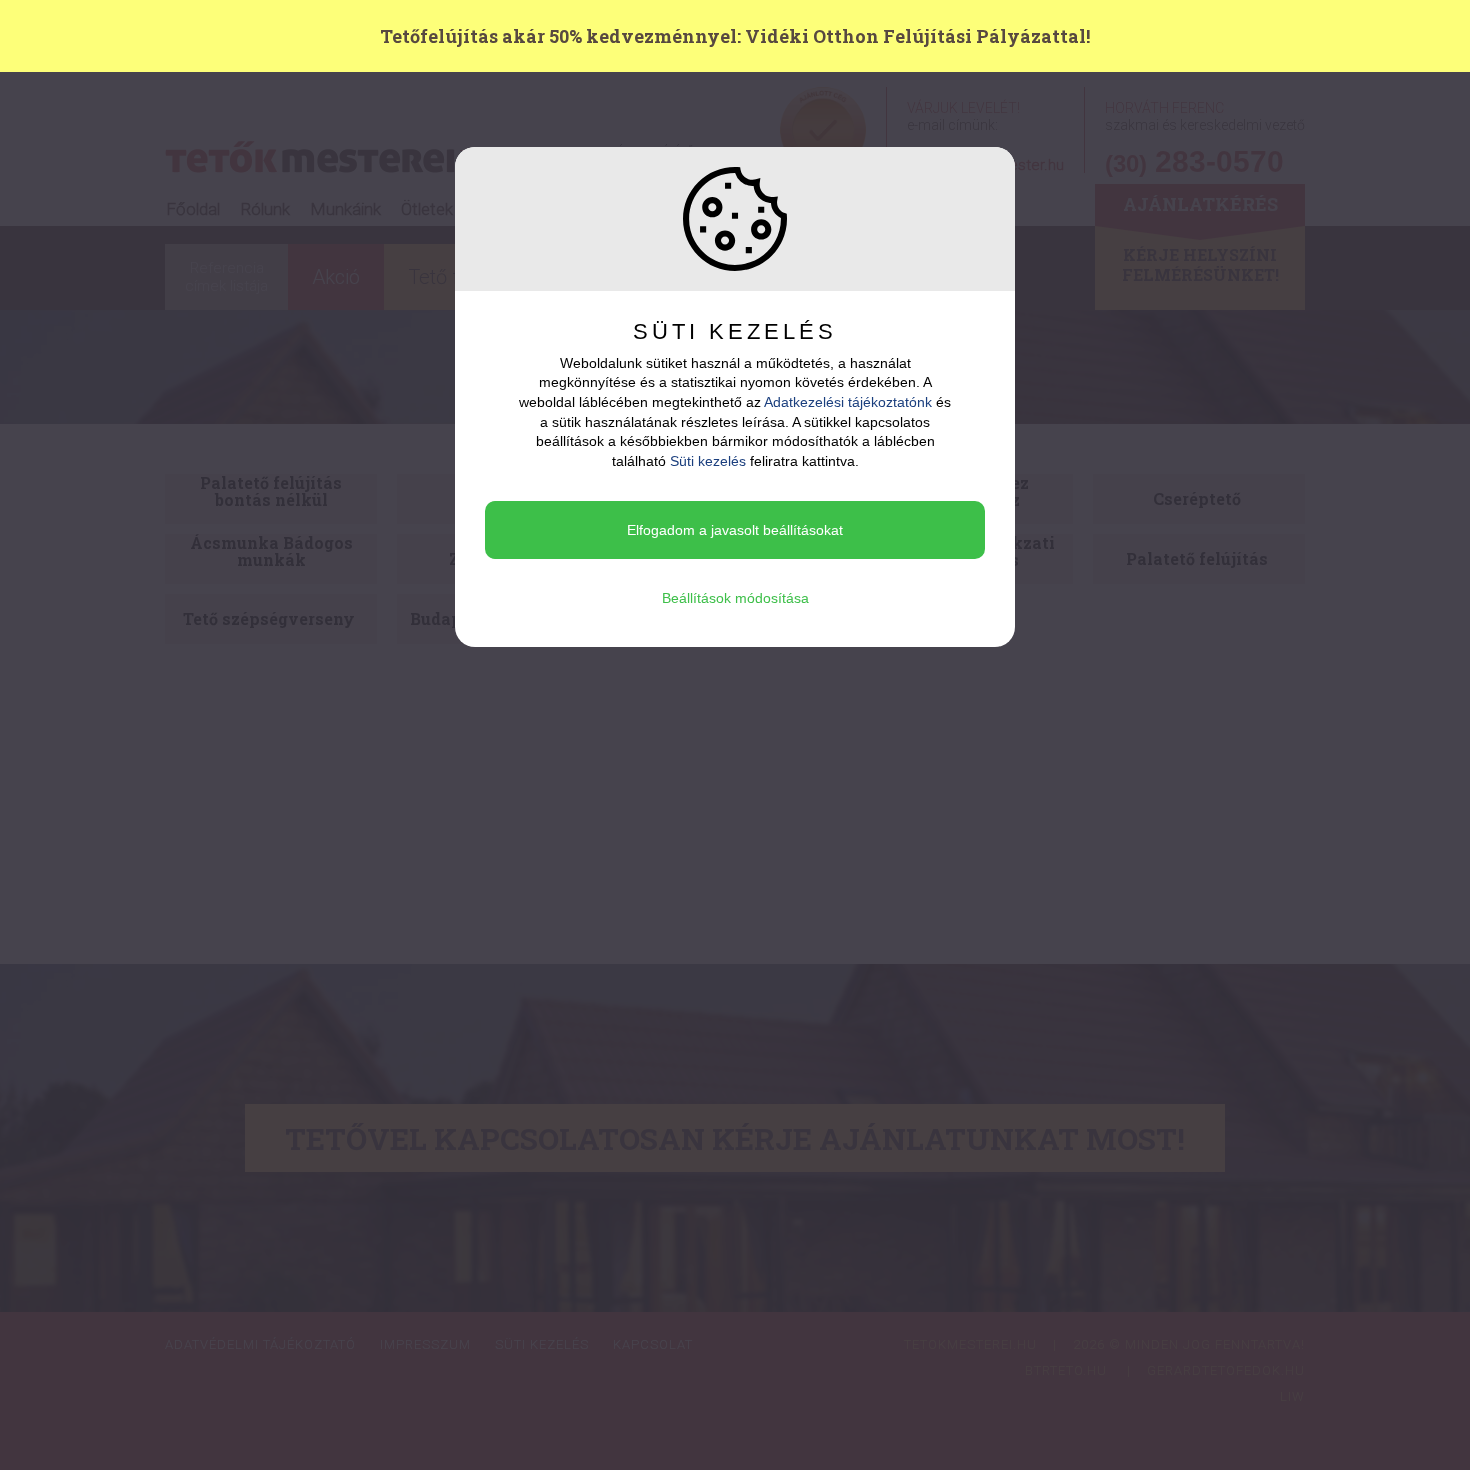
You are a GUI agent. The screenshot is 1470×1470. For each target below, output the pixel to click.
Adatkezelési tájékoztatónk (848, 402)
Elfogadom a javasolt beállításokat (735, 530)
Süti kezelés (708, 461)
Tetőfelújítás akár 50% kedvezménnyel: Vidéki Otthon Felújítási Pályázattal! (735, 36)
